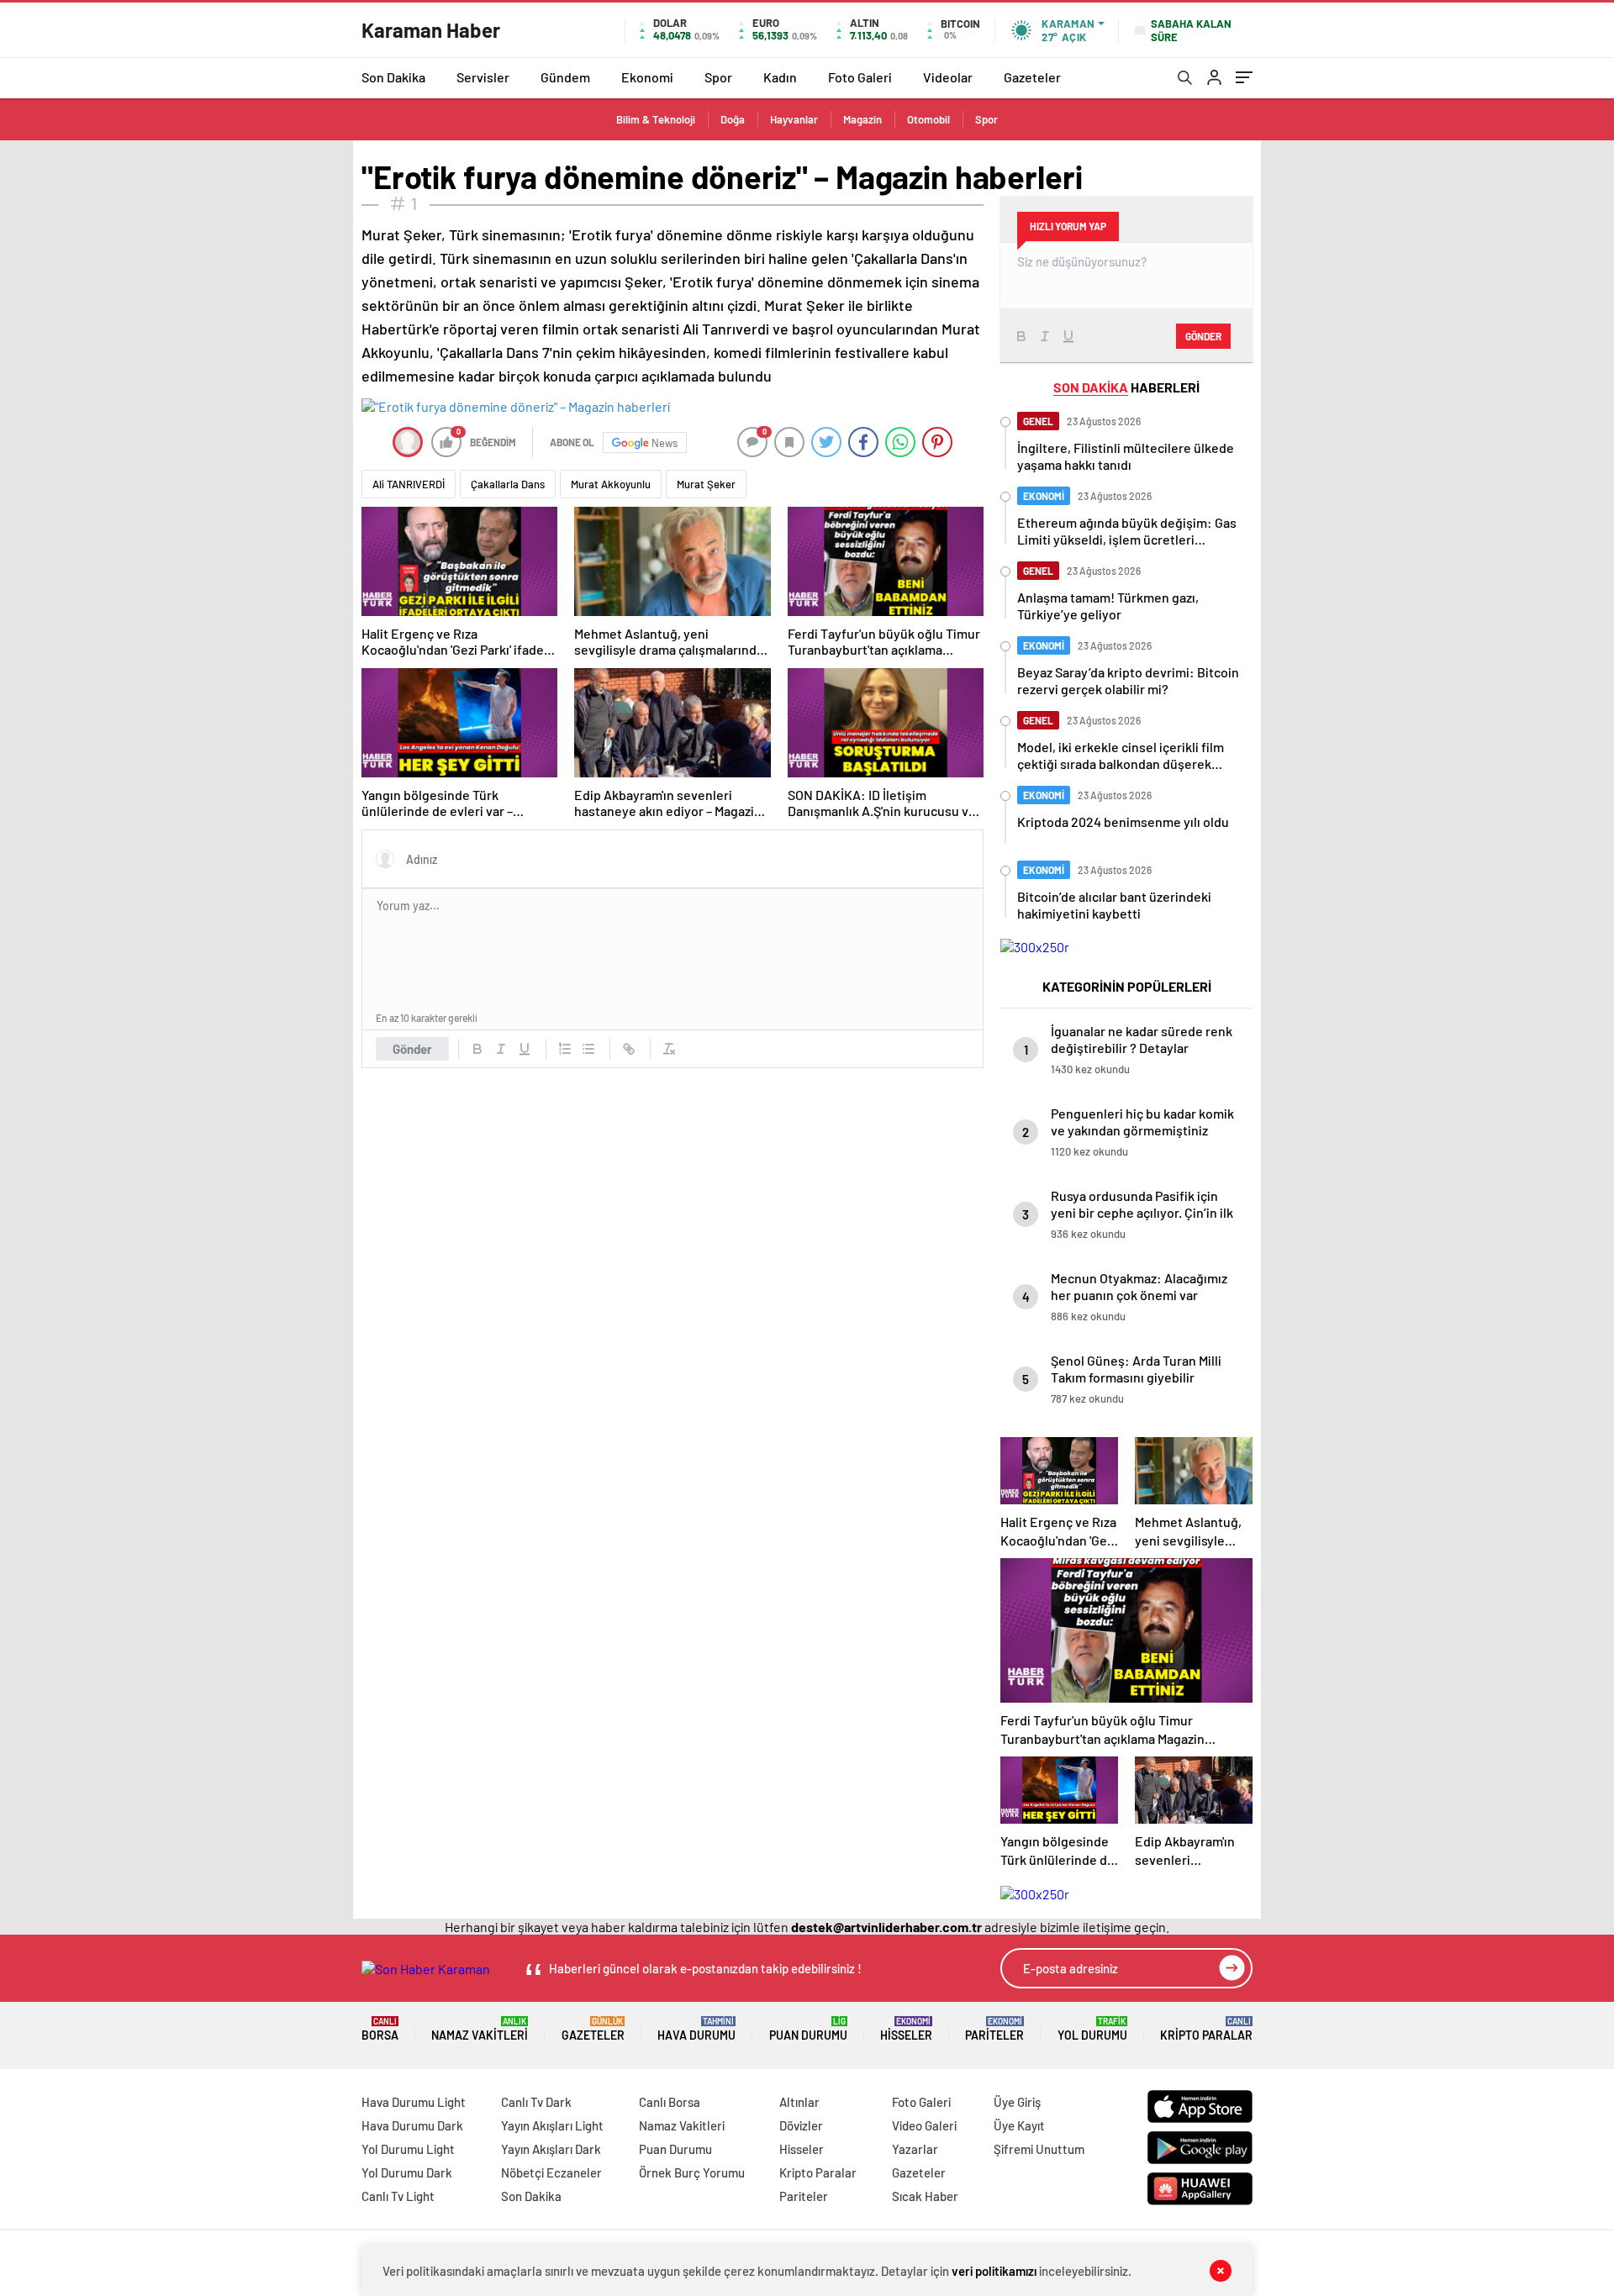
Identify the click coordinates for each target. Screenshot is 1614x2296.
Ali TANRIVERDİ (409, 484)
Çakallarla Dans (508, 484)
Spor (718, 77)
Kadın (780, 77)
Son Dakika (393, 77)
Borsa (380, 2029)
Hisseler (906, 2029)
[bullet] (588, 1049)
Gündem (565, 77)
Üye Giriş (1017, 2102)
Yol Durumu (1092, 2029)
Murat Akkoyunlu (611, 484)
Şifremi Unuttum (1039, 2149)
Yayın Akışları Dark (551, 2149)
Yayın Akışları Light (552, 2125)
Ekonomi (647, 77)
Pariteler (994, 2029)
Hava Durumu (696, 2029)
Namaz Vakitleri (480, 2029)
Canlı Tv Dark (536, 2102)
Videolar (948, 77)
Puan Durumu (808, 2029)
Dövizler (801, 2125)
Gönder (412, 1049)
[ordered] (565, 1049)
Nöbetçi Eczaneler (551, 2172)
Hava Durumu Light (414, 2102)
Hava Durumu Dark (412, 2125)
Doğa (733, 119)
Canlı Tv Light (398, 2196)
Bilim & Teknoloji (656, 119)
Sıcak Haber (925, 2196)
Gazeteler (1032, 77)
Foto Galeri (860, 77)
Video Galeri (924, 2125)
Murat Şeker (706, 484)
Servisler (483, 77)
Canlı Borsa (670, 2102)
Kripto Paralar (1206, 2029)
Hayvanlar (794, 119)
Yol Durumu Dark (407, 2172)
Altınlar (799, 2102)
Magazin (862, 119)
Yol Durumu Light (408, 2149)
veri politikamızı (994, 2271)
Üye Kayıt (1019, 2125)
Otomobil (928, 119)
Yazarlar (915, 2149)
